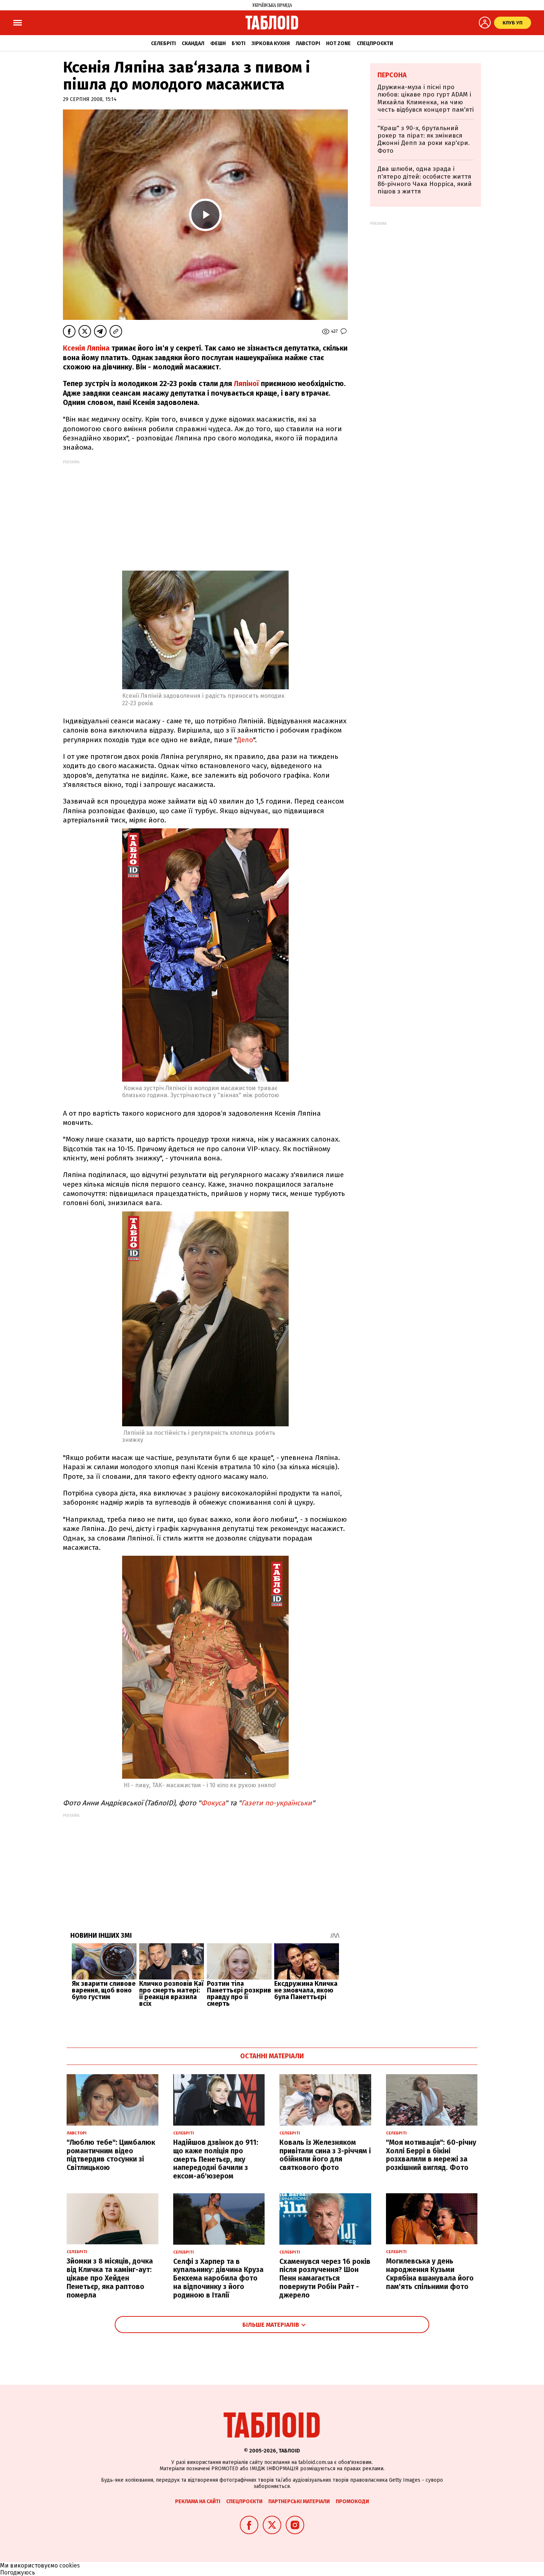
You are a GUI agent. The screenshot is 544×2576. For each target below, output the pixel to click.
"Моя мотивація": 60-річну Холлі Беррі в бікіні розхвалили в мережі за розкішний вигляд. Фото (431, 2155)
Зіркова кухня (271, 43)
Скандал (193, 43)
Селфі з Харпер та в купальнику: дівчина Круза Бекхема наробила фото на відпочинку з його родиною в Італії (218, 2278)
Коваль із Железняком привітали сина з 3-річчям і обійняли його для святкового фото (325, 2155)
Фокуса (213, 1803)
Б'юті (239, 43)
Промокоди (352, 2501)
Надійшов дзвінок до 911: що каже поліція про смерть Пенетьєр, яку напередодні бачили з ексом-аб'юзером (216, 2159)
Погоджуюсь (18, 2572)
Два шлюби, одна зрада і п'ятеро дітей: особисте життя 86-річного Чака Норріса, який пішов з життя (425, 180)
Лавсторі (308, 43)
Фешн (218, 43)
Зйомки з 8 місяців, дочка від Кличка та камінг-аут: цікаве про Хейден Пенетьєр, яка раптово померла (110, 2278)
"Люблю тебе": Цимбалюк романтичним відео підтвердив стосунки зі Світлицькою (111, 2155)
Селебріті (163, 43)
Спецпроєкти (375, 43)
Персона (392, 75)
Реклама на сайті (198, 2501)
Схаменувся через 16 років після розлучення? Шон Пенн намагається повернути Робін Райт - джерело (325, 2278)
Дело (245, 740)
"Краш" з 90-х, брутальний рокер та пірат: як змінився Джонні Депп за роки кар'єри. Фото (424, 139)
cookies (70, 2565)
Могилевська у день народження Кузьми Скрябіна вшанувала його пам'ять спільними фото (430, 2274)
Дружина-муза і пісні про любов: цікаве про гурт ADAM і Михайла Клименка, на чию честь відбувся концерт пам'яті (426, 98)
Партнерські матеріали (299, 2501)
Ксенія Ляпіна (86, 348)
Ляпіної (246, 384)
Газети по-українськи (277, 1803)
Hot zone (338, 43)
